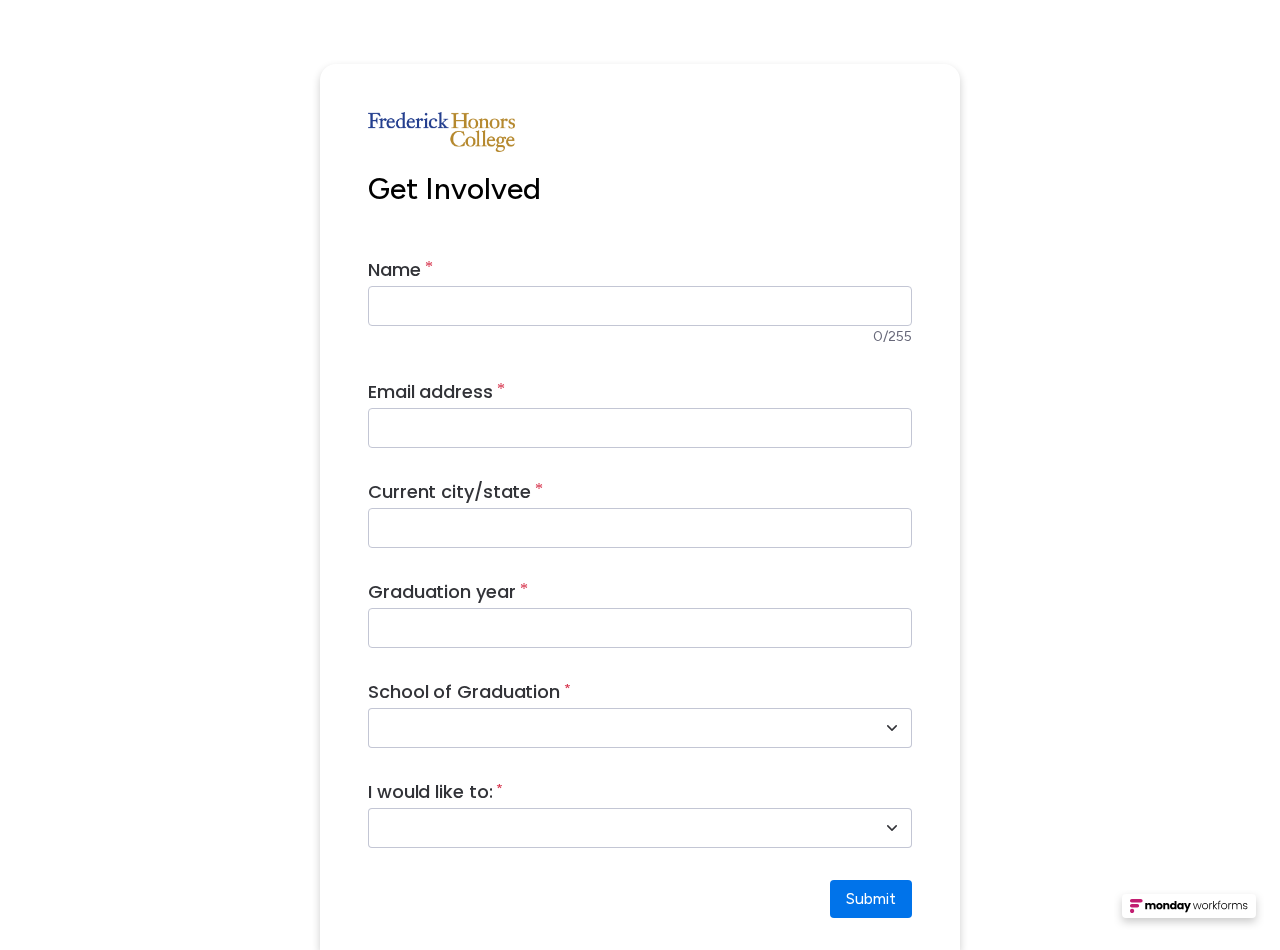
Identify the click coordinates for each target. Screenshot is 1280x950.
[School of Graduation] (892, 728)
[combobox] (618, 728)
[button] (1189, 912)
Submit (871, 898)
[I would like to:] (892, 828)
